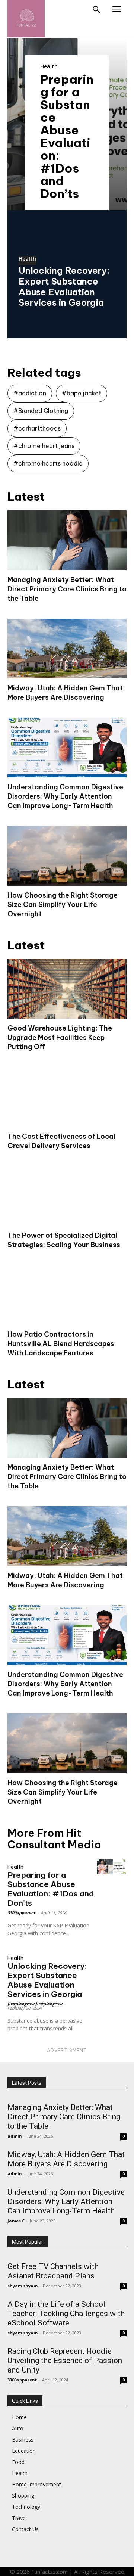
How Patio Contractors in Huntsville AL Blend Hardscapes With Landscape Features (61, 1344)
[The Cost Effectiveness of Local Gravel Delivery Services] (67, 1097)
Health (49, 66)
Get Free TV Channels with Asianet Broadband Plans (53, 2271)
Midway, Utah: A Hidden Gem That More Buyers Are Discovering (65, 693)
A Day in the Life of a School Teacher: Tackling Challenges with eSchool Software (66, 2314)
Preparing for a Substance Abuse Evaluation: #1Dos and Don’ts (67, 136)
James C (16, 2221)
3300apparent (21, 1913)
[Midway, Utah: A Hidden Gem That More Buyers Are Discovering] (67, 649)
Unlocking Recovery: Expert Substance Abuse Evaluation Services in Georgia (64, 286)
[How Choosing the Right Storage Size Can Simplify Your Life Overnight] (67, 856)
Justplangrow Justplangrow (35, 2004)
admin (15, 2136)
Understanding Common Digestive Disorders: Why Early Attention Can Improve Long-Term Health (65, 796)
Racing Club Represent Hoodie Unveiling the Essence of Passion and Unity (65, 2361)
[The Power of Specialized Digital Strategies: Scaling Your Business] (67, 1196)
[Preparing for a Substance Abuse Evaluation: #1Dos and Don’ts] (112, 1867)
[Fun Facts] (26, 19)
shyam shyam (23, 2286)
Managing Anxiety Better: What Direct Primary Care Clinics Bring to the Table (67, 589)
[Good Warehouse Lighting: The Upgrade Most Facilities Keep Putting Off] (67, 989)
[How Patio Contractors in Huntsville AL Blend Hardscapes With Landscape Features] (67, 1295)
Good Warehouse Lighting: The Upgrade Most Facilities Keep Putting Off (60, 1037)
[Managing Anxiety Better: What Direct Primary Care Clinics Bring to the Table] (67, 540)
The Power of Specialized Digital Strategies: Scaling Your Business (64, 1240)
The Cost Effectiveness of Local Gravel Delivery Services (61, 1141)
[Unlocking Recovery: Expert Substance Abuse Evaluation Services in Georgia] (112, 1958)
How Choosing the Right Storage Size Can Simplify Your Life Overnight (63, 905)
